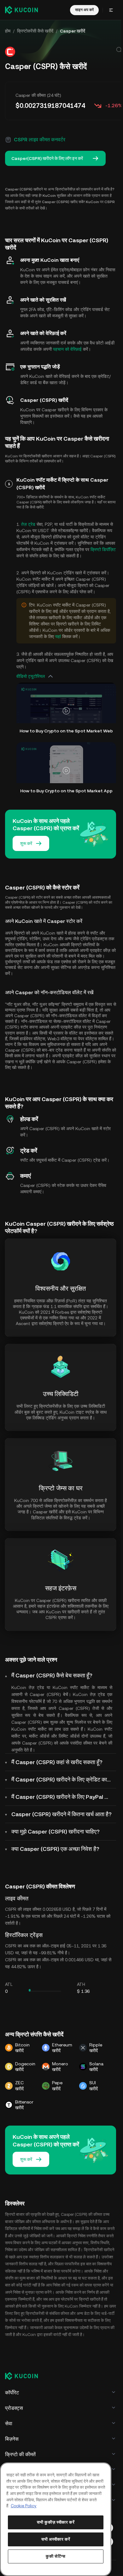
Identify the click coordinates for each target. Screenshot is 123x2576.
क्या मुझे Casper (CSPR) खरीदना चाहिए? (56, 1831)
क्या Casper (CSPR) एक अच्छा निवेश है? (55, 1849)
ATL (9, 1984)
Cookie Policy (24, 2506)
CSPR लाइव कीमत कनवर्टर (40, 140)
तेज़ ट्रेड (28, 524)
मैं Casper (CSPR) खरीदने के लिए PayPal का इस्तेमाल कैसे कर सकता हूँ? (64, 1797)
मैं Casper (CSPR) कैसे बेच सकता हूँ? (52, 1675)
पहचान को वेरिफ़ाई (67, 349)
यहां (58, 637)
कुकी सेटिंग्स (56, 2556)
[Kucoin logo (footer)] (25, 2376)
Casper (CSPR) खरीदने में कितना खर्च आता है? (61, 1814)
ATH (81, 1984)
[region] (56, 2519)
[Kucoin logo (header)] (21, 10)
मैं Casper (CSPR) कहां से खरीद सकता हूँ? (57, 1762)
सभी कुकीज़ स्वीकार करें (56, 2522)
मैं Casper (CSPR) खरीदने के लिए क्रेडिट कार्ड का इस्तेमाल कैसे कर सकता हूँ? (64, 1779)
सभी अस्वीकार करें (56, 2539)
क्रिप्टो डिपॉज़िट (103, 549)
